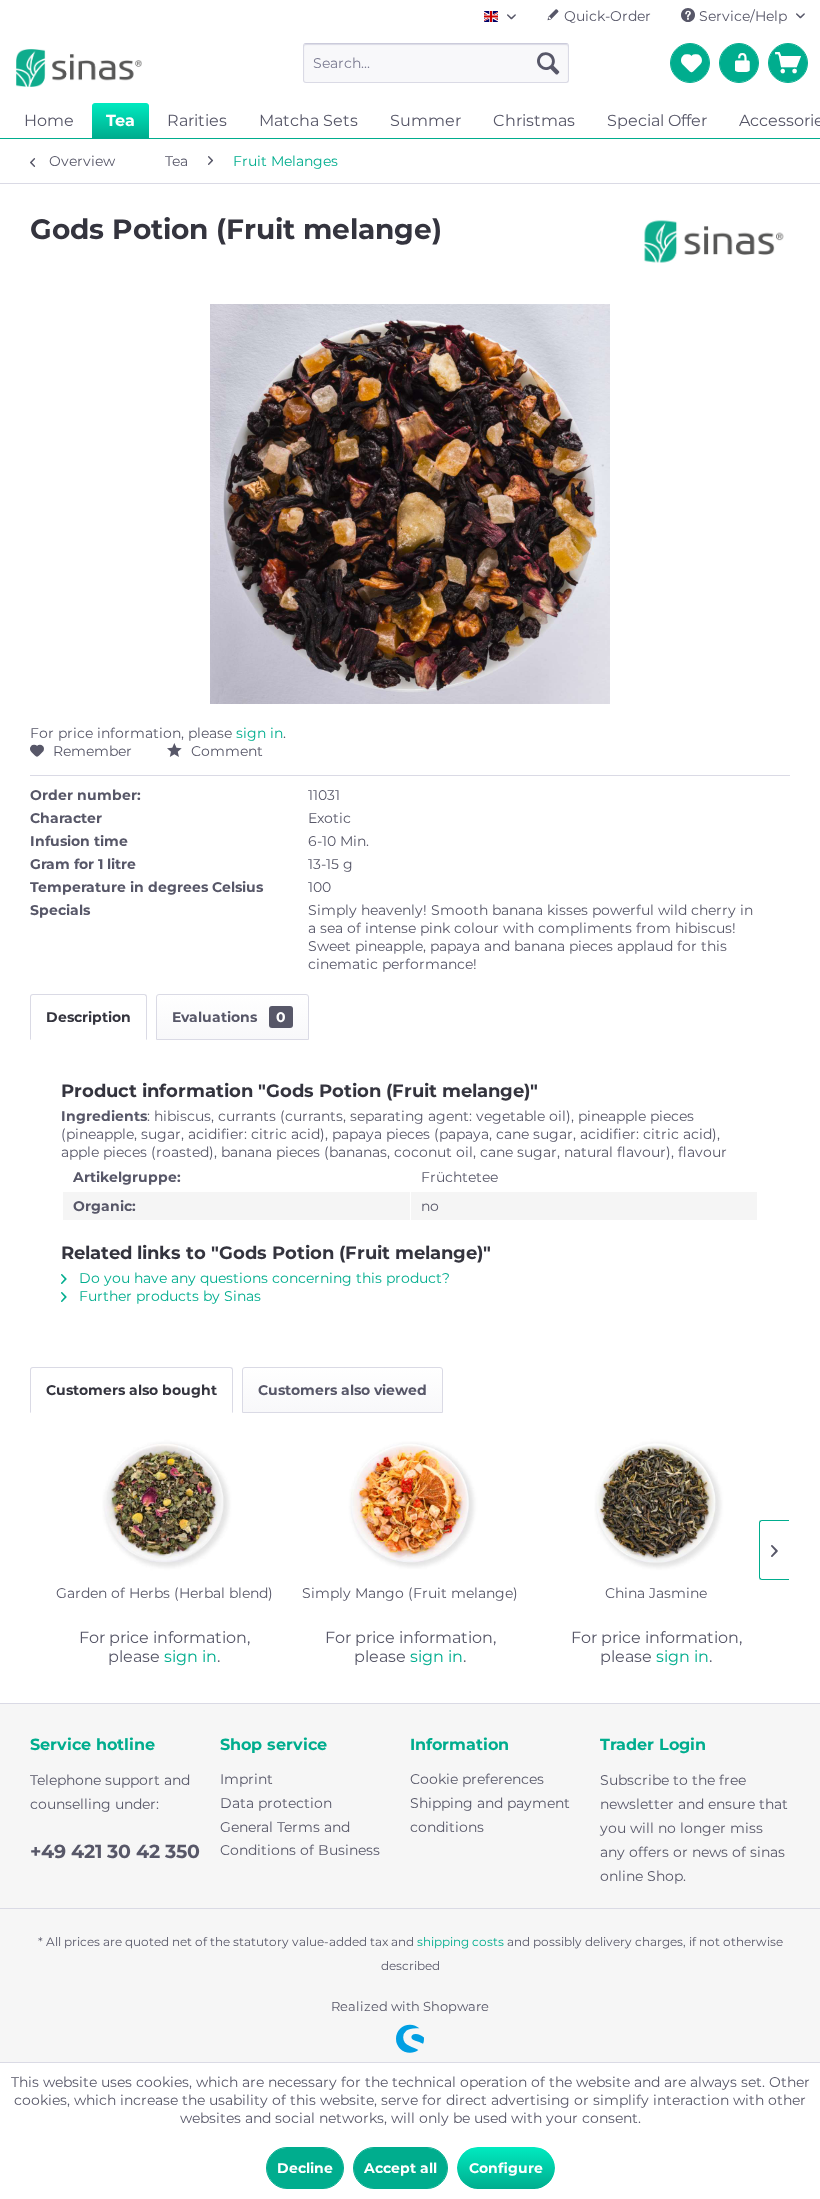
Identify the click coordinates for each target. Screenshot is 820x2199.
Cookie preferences (477, 1779)
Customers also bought (131, 1390)
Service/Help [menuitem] (743, 16)
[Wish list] (690, 63)
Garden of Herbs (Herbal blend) (164, 1593)
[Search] (548, 63)
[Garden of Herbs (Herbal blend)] (164, 1503)
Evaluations (229, 1017)
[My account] (739, 63)
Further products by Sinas (168, 1296)
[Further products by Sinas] (714, 249)
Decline (305, 2168)
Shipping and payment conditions (490, 1815)
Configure (506, 2168)
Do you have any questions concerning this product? (262, 1278)
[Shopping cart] (788, 63)
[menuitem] (436, 63)
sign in (259, 733)
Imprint (246, 1779)
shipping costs (460, 1941)
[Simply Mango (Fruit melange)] (410, 1503)
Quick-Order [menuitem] (605, 16)
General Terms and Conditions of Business (300, 1839)
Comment (225, 751)
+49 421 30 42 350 (115, 1851)
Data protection (276, 1803)
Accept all (400, 2168)
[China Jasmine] (656, 1503)
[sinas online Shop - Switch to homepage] (79, 68)
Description (88, 1017)
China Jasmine (656, 1593)
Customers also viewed (342, 1390)
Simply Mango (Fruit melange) (410, 1593)
